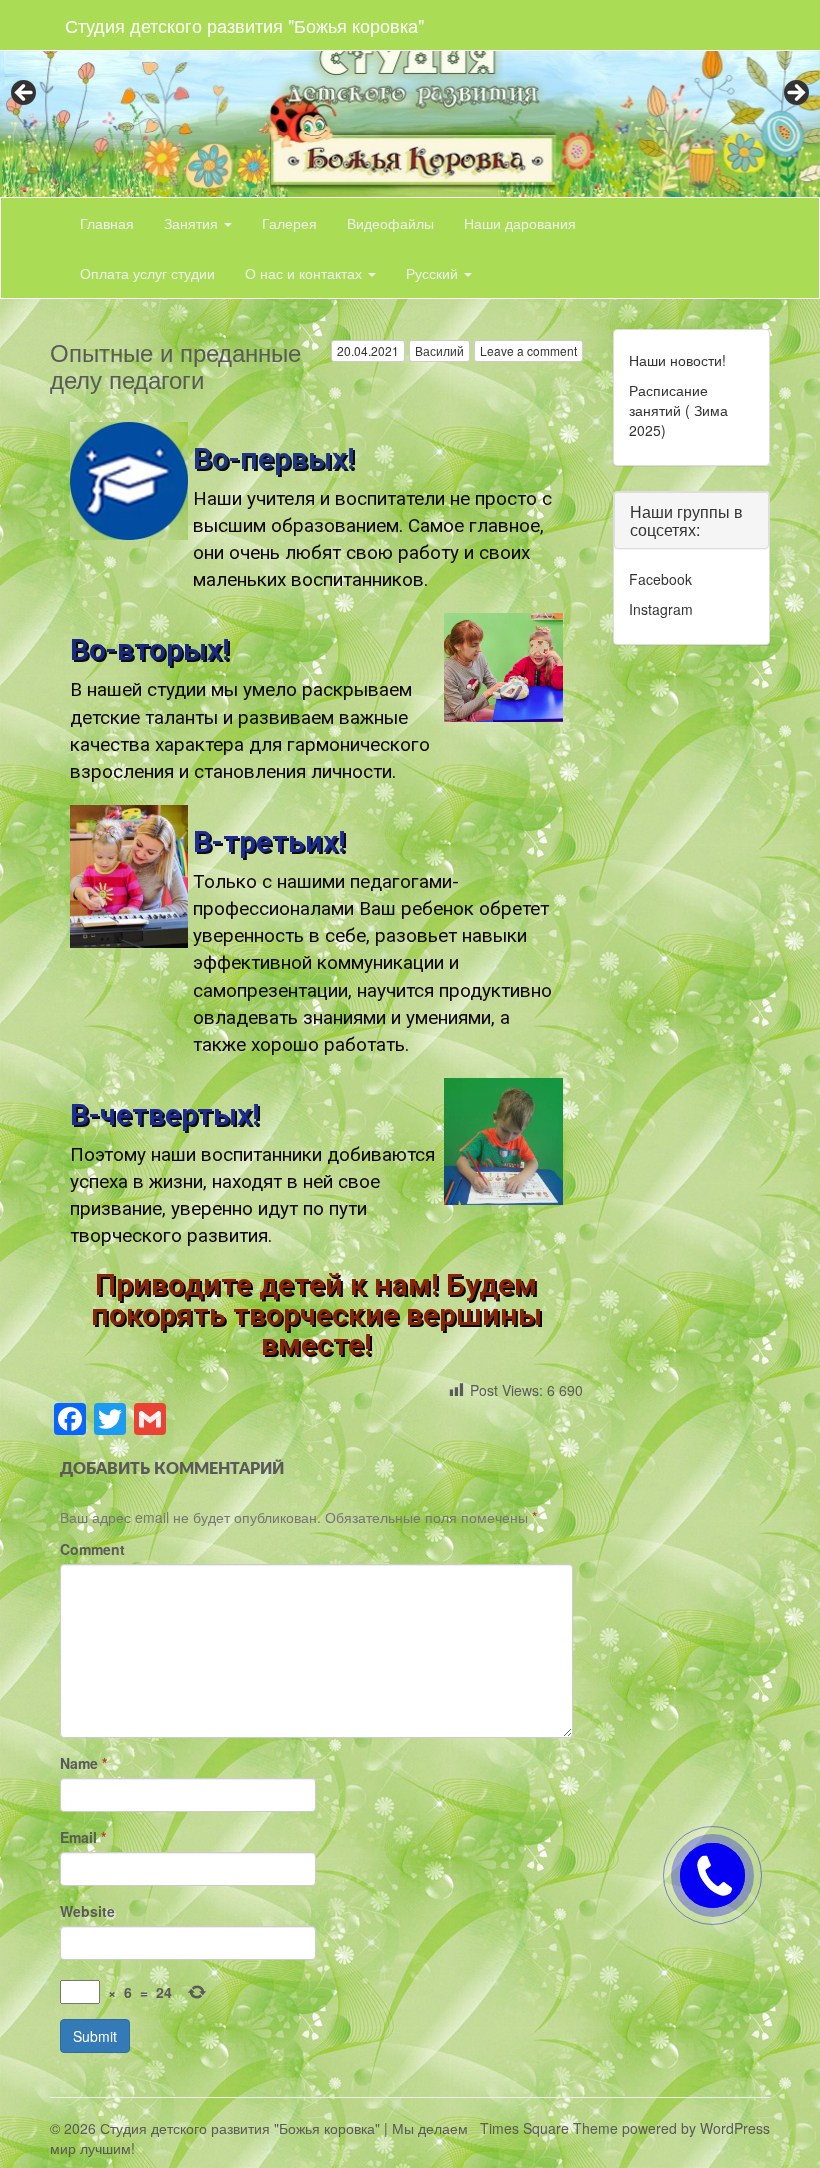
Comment (92, 1549)
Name (83, 1763)
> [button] (795, 94)
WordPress (735, 2128)
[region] (410, 98)
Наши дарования (520, 223)
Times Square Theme (549, 2128)
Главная (107, 223)
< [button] (25, 94)
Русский (434, 273)
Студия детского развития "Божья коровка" (244, 25)
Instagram (661, 609)
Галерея (289, 223)
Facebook (660, 579)
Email (83, 1837)
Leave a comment (528, 350)
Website (87, 1911)
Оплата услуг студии (147, 273)
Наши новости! (677, 360)
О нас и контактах (305, 273)
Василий (439, 350)
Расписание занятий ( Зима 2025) (678, 410)
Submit (95, 2036)
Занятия (193, 223)
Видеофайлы (390, 223)
